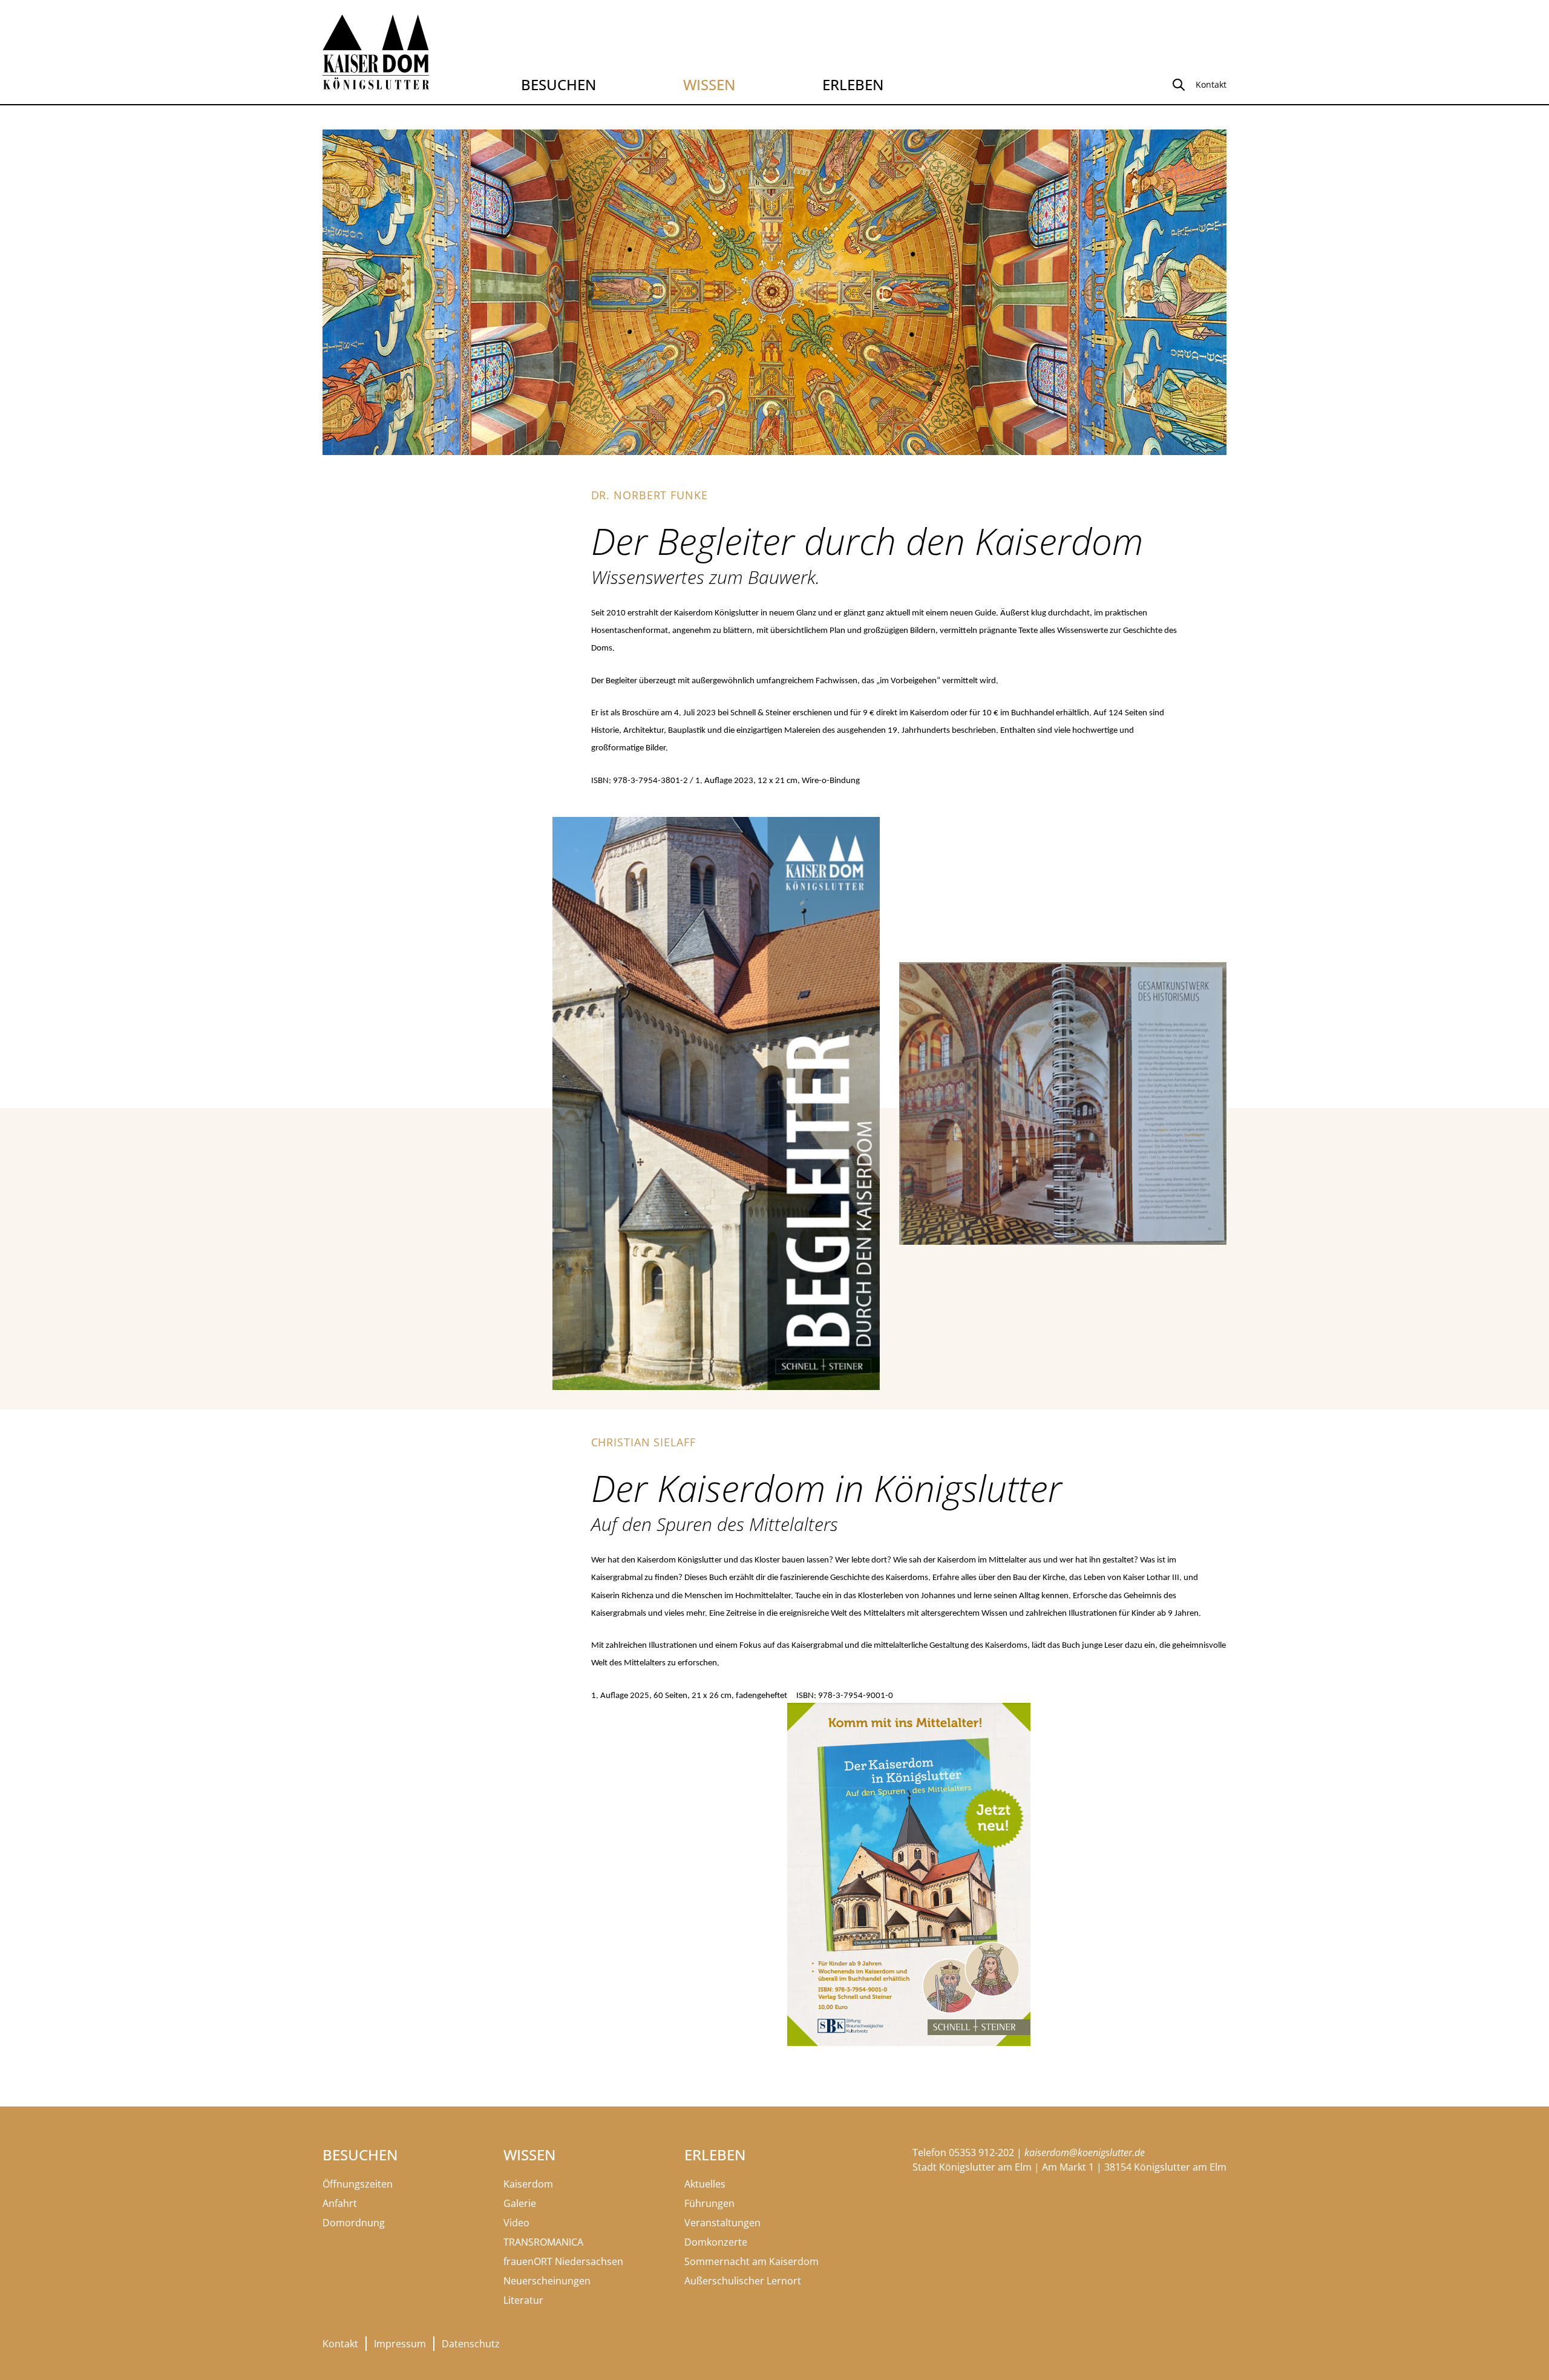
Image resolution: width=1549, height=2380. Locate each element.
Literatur (523, 2300)
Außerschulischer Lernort (743, 2281)
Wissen (709, 84)
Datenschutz (471, 2344)
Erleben (853, 84)
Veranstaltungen (722, 2223)
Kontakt (340, 2344)
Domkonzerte (716, 2242)
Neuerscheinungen (547, 2281)
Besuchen (558, 84)
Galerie (520, 2203)
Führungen (709, 2203)
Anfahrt (340, 2203)
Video (516, 2223)
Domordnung (354, 2223)
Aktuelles (705, 2184)
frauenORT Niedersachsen (563, 2261)
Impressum (400, 2344)
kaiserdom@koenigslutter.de (1085, 2152)
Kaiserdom (528, 2184)
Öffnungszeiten (358, 2184)
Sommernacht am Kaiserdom (752, 2261)
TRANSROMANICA (543, 2242)
